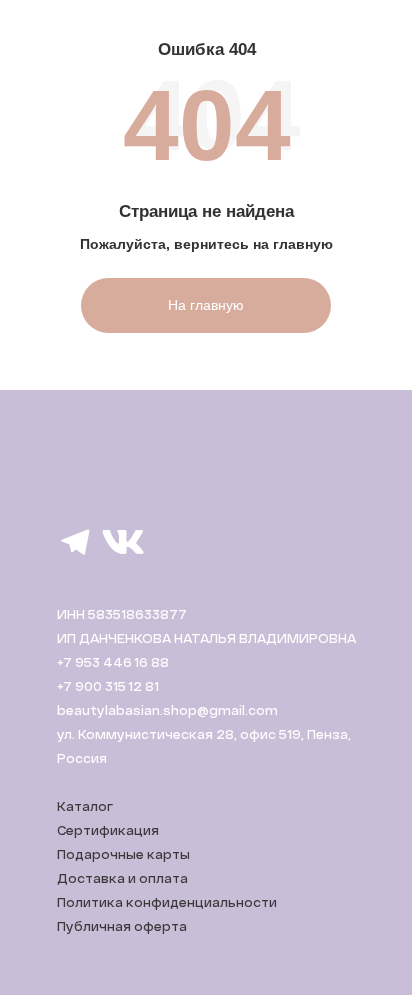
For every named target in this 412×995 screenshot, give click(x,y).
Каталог (85, 806)
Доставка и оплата (122, 878)
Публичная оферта (122, 926)
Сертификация (108, 830)
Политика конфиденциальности (167, 902)
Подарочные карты (123, 854)
